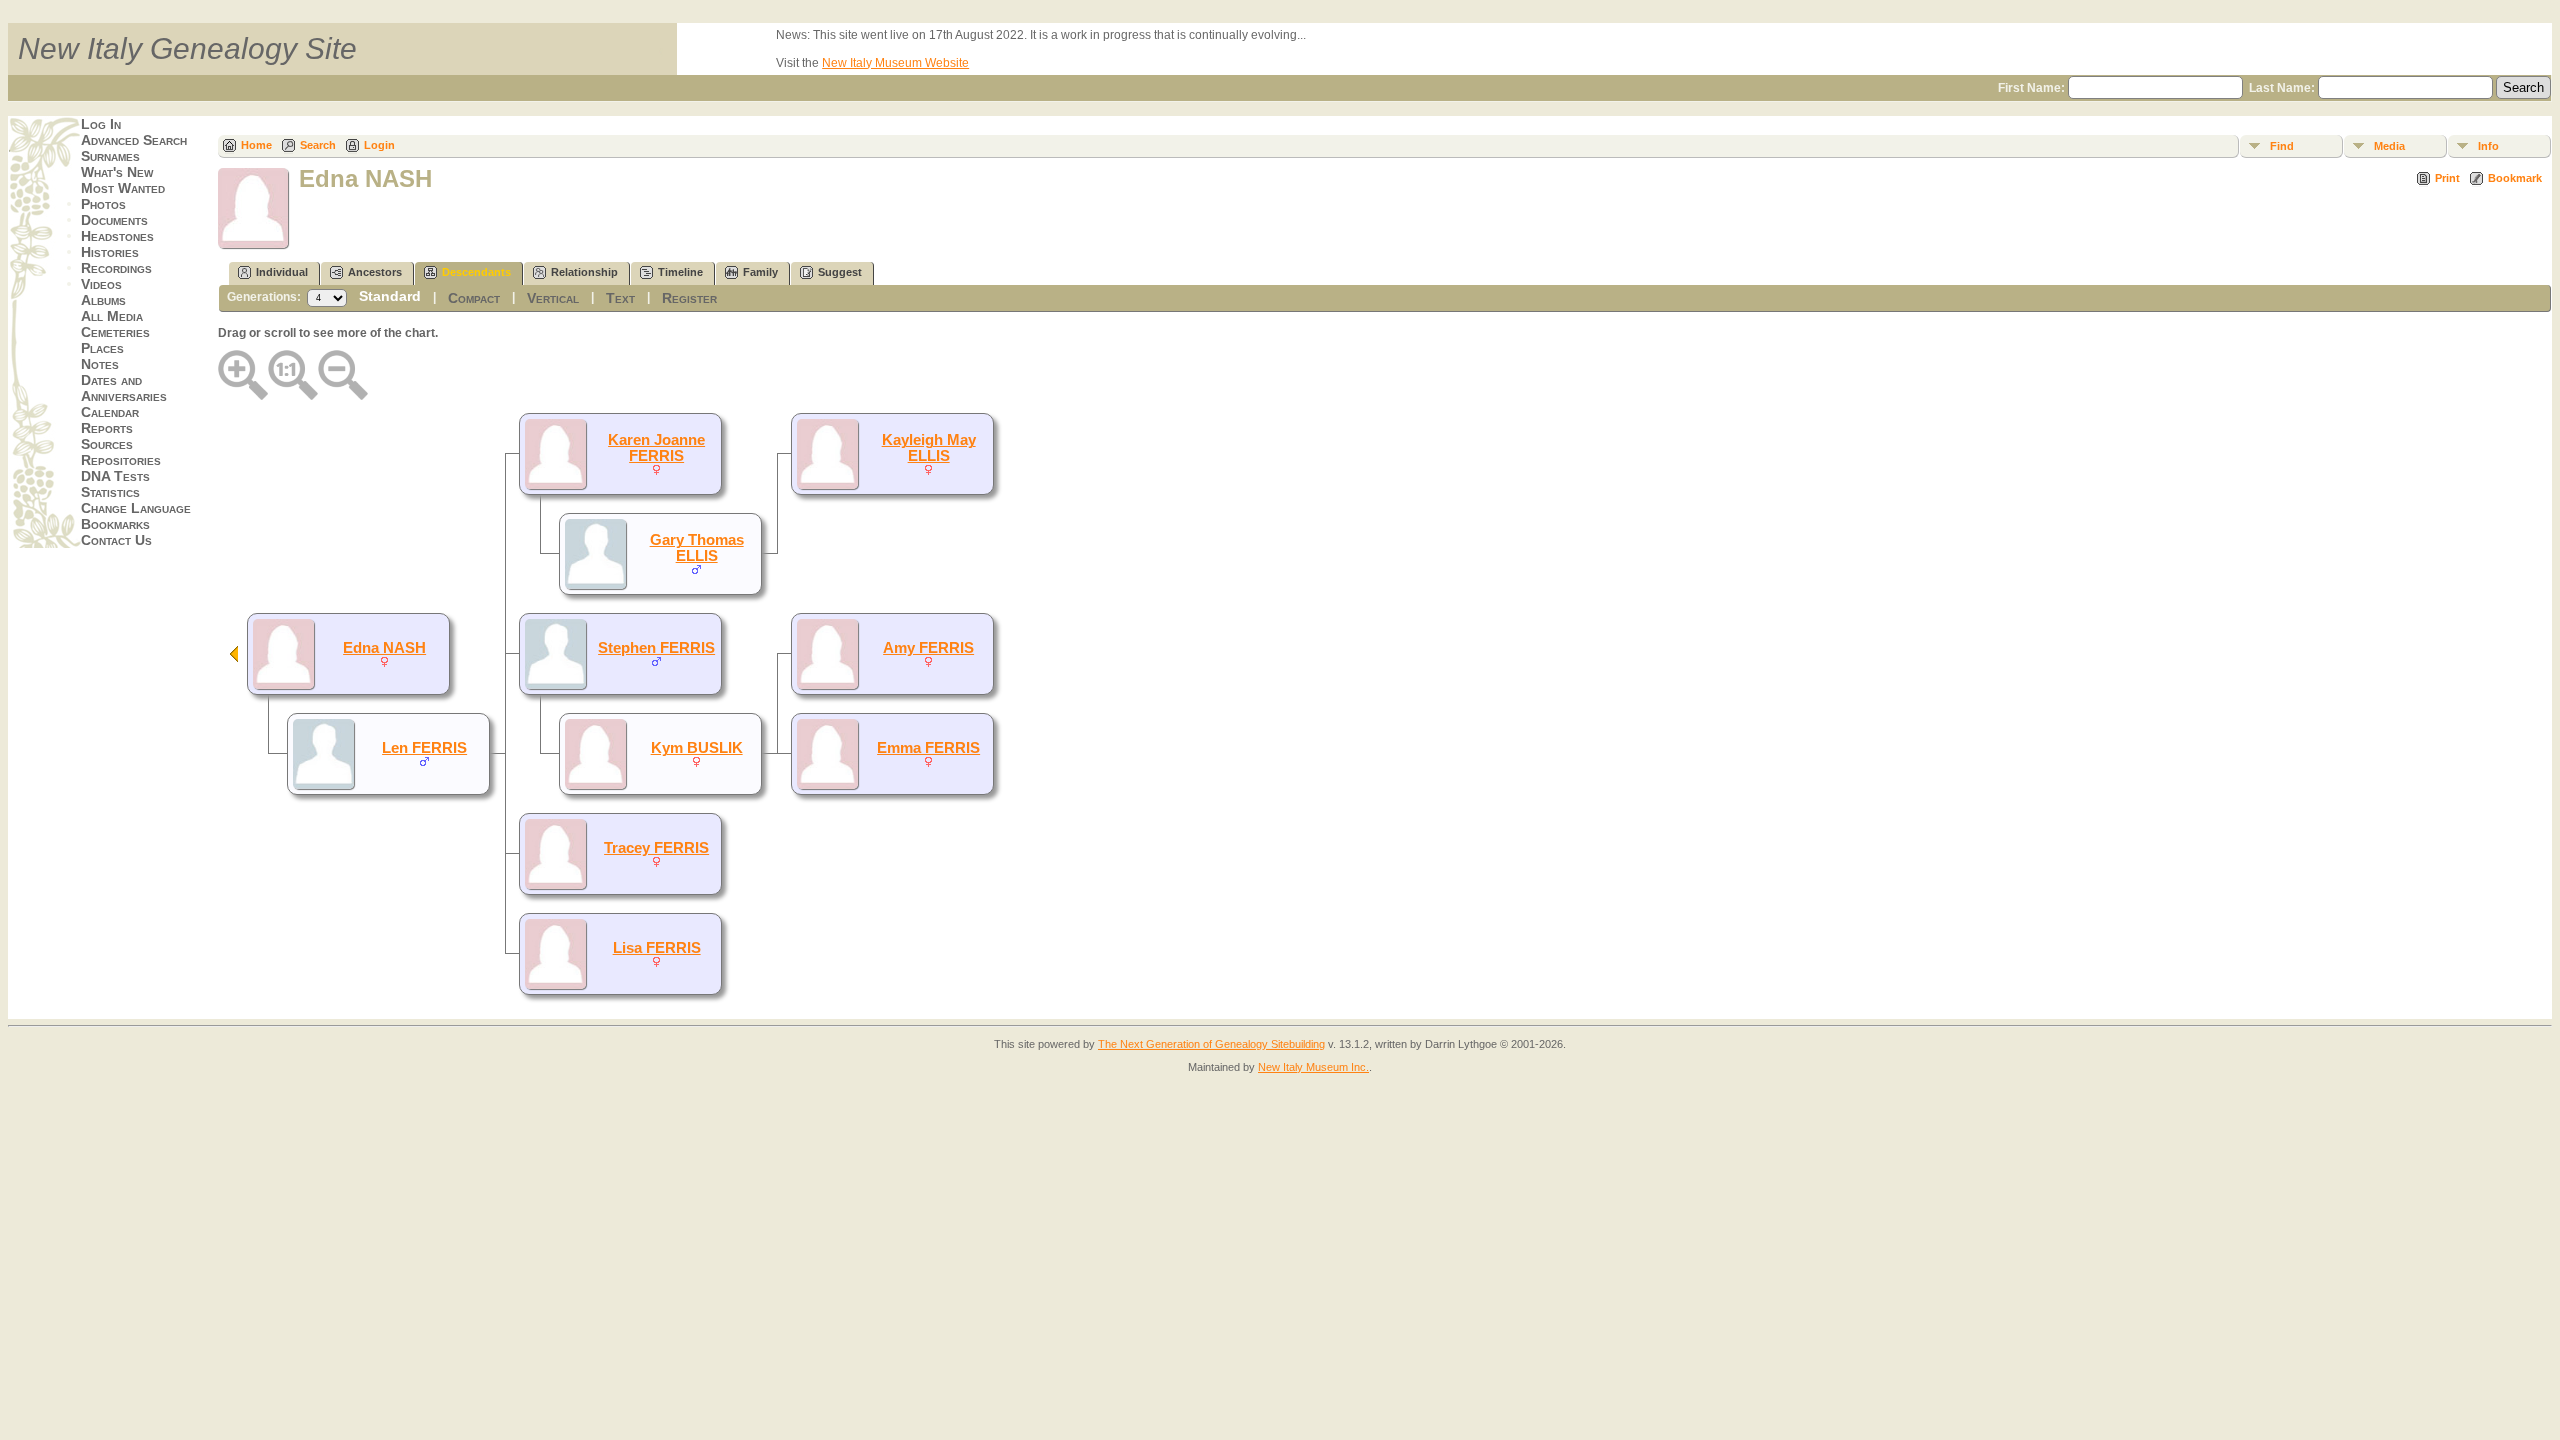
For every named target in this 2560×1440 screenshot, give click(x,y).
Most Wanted (123, 188)
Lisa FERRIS (657, 948)
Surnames (110, 156)
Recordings (116, 268)
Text (620, 298)
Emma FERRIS (928, 748)
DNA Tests (115, 476)
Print (2447, 178)
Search (318, 145)
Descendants (476, 272)
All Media (112, 316)
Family (760, 272)
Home (256, 145)
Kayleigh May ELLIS (929, 448)
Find (2282, 146)
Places (102, 348)
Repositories (121, 460)
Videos (101, 284)
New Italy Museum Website (895, 63)
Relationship (584, 272)
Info (2488, 146)
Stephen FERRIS (656, 648)
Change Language (136, 508)
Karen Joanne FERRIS (656, 448)
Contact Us (116, 540)
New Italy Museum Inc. (1313, 1067)
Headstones (117, 236)
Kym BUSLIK (697, 748)
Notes (100, 364)
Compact (474, 298)
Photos (103, 204)
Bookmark (2515, 178)
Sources (107, 444)
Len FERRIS (424, 748)
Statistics (110, 492)
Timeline (680, 272)
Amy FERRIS (928, 648)
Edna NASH (384, 648)
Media (2389, 146)
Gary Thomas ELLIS (697, 548)
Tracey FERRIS (656, 848)
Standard (390, 296)
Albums (103, 300)
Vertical (553, 298)
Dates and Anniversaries (124, 388)
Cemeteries (115, 332)
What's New (117, 172)
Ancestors (375, 272)
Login (379, 145)
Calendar (110, 412)
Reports (107, 428)
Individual (282, 272)
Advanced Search (134, 140)
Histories (110, 252)
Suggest (840, 272)
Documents (114, 220)
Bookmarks (115, 524)
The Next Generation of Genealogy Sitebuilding (1211, 1044)
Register (689, 298)
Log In (101, 124)
